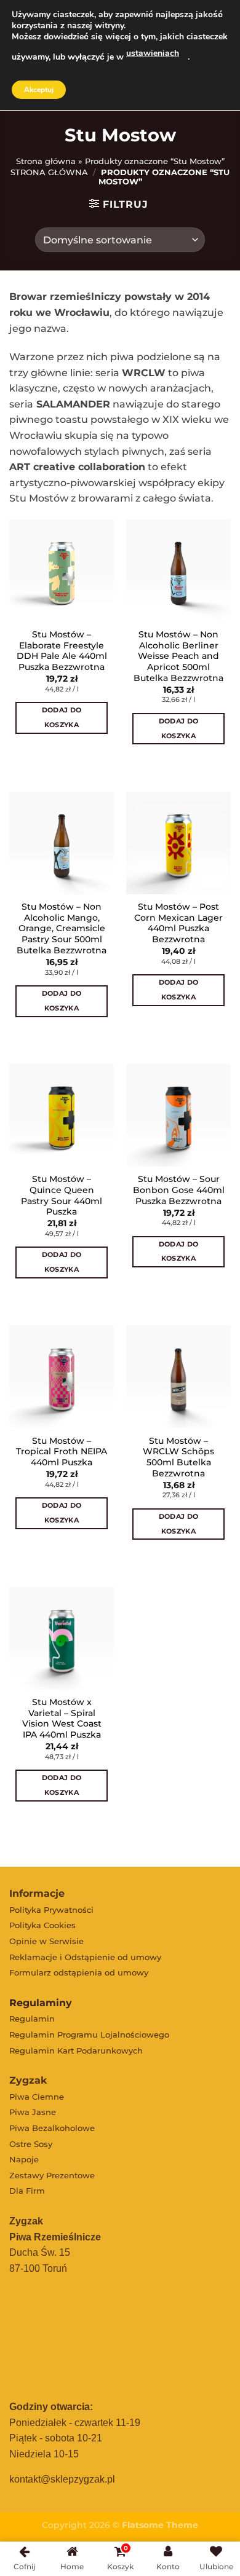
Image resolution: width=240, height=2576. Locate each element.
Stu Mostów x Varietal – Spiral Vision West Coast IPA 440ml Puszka (62, 1718)
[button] (15, 760)
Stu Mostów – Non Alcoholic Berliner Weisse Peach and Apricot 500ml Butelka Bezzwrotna (178, 656)
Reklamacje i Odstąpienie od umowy (85, 1957)
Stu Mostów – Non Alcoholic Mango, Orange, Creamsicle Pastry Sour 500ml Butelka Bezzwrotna (62, 928)
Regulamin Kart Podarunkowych (76, 2050)
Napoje (24, 2159)
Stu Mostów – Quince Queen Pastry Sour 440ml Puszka (62, 1195)
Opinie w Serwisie (46, 1941)
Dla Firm (27, 2191)
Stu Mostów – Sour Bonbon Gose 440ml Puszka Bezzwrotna (179, 1190)
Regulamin (32, 2019)
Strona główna (46, 161)
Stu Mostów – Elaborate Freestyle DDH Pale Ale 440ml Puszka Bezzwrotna (62, 651)
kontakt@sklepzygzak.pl (62, 2479)
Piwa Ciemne (37, 2097)
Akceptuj (39, 90)
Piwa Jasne (33, 2112)
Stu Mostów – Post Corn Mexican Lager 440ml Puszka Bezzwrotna (178, 923)
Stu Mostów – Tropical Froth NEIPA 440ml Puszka (62, 1451)
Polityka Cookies (42, 1925)
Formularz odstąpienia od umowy (79, 1972)
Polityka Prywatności (51, 1910)
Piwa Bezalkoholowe (52, 2128)
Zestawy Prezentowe (52, 2175)
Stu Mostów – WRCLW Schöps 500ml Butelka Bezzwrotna (178, 1457)
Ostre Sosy (31, 2144)
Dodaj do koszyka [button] (62, 717)
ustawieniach (153, 53)
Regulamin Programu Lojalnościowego (89, 2034)
